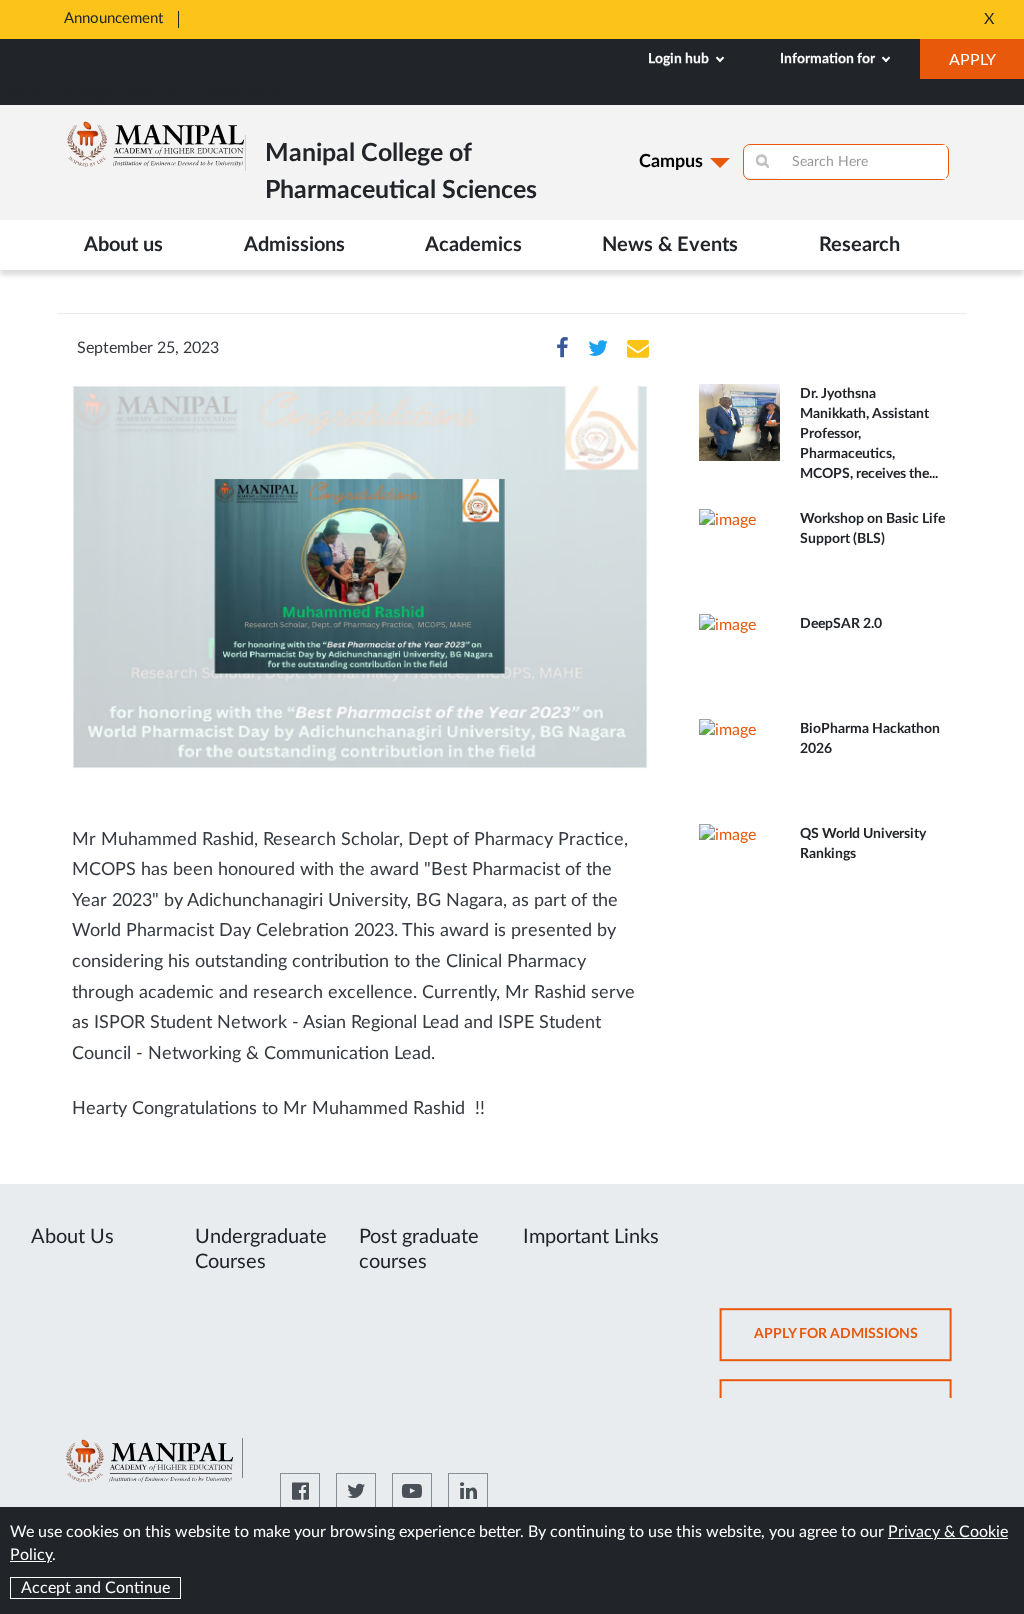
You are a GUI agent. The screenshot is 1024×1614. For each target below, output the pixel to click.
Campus (671, 162)
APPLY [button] (986, 65)
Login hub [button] (680, 59)
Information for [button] (829, 59)
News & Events (670, 245)
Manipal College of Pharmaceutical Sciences (153, 94)
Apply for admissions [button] (853, 1343)
